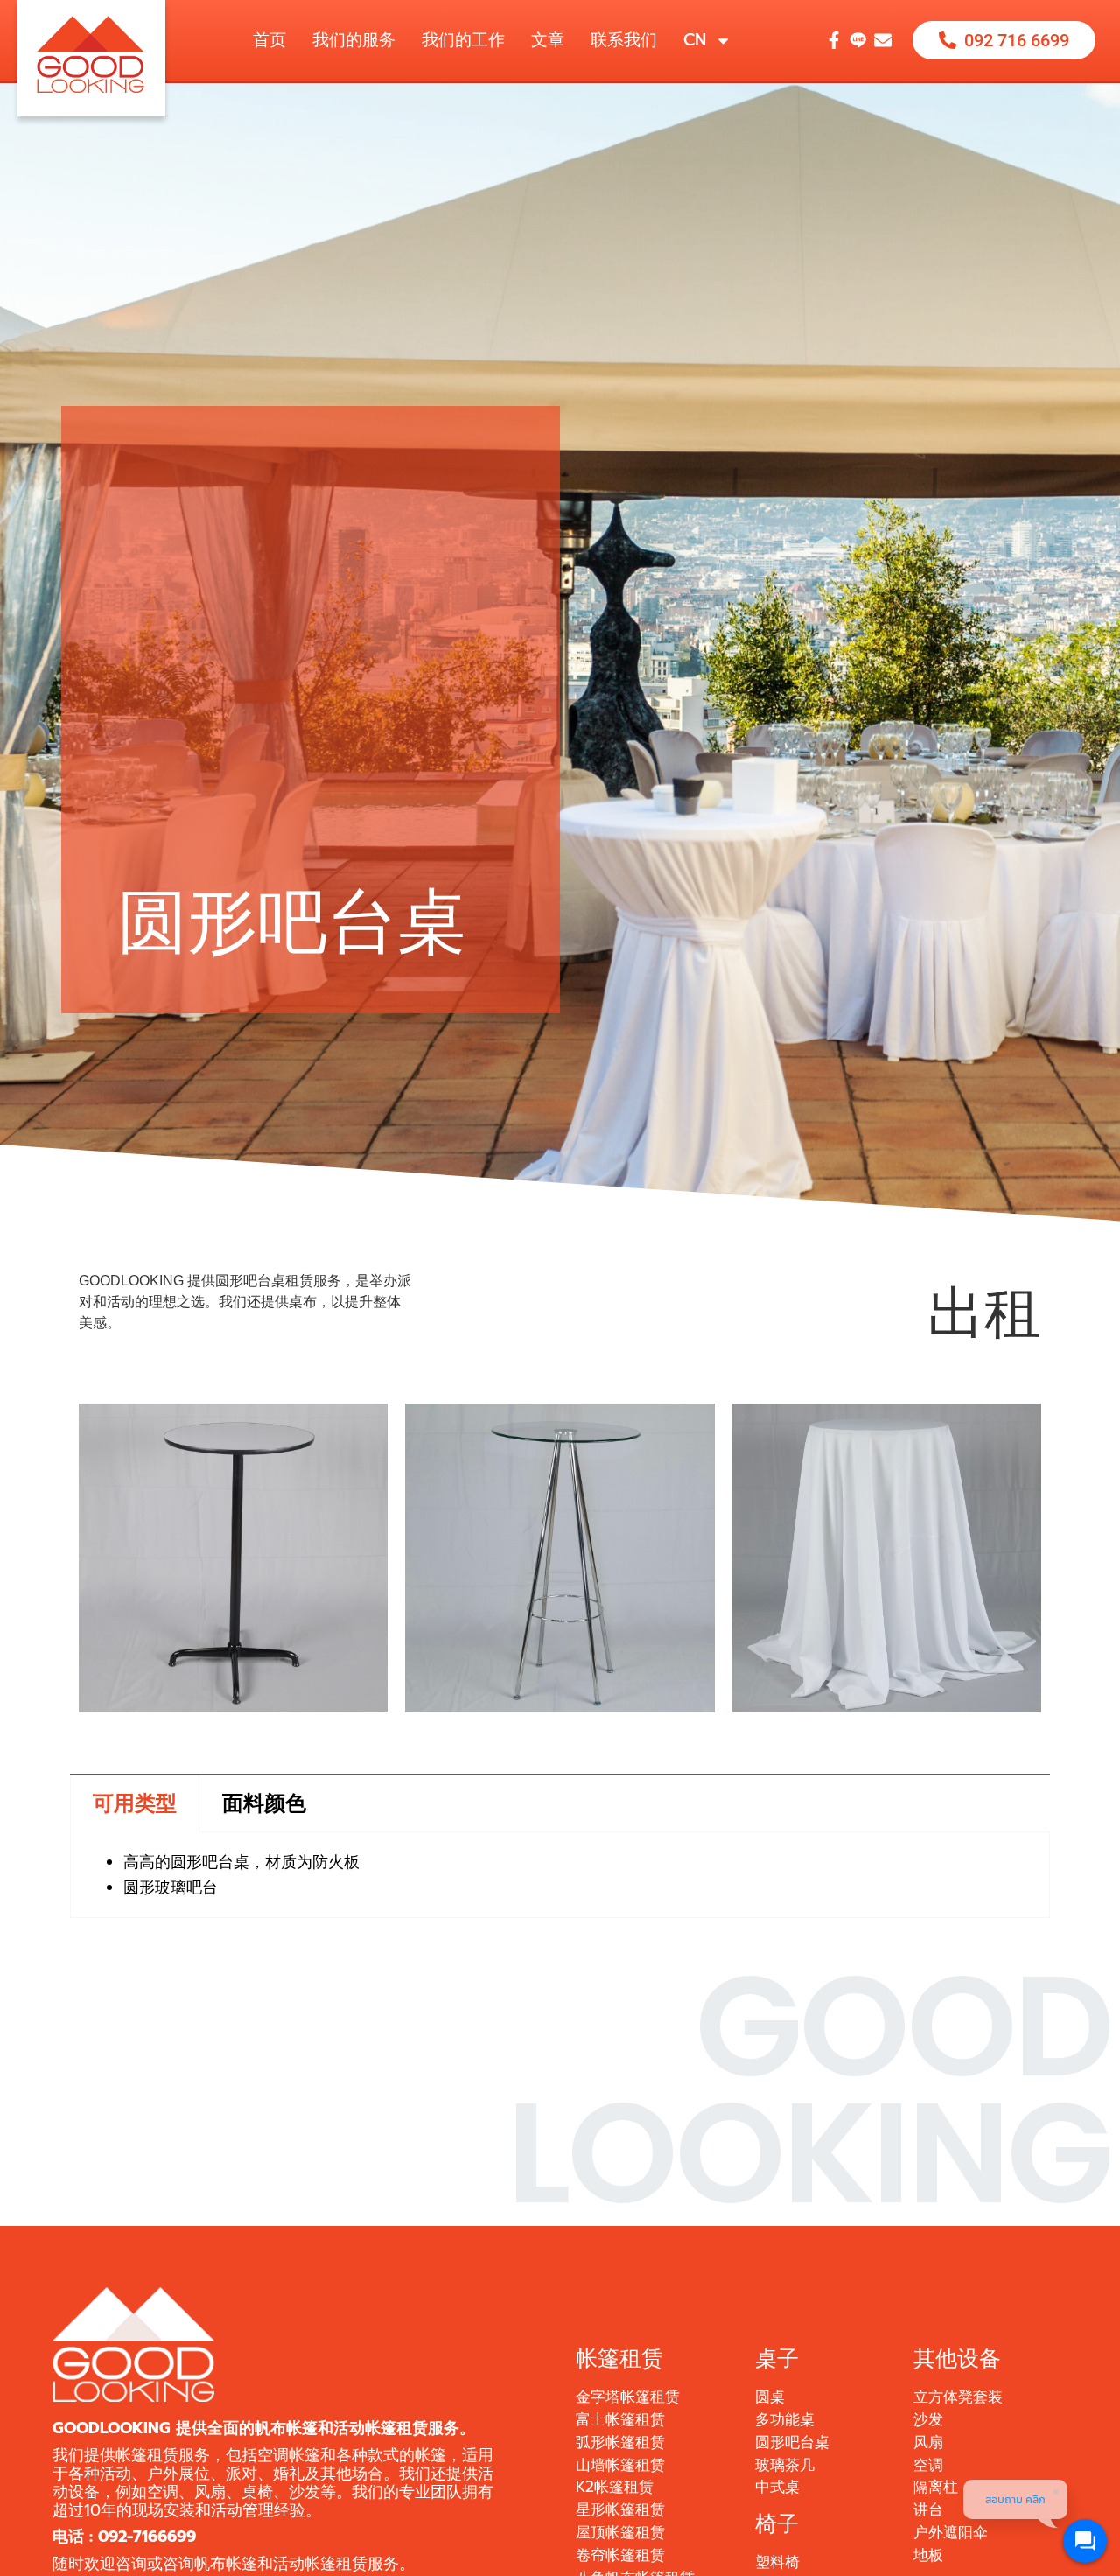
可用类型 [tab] (135, 1803)
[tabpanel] (560, 1875)
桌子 (777, 2359)
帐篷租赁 (619, 2359)
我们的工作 (463, 40)
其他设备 (957, 2359)
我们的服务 (354, 40)
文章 (548, 40)
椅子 (777, 2524)
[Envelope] (883, 40)
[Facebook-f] (834, 40)
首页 (269, 40)
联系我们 (624, 40)
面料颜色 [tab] (264, 1803)
